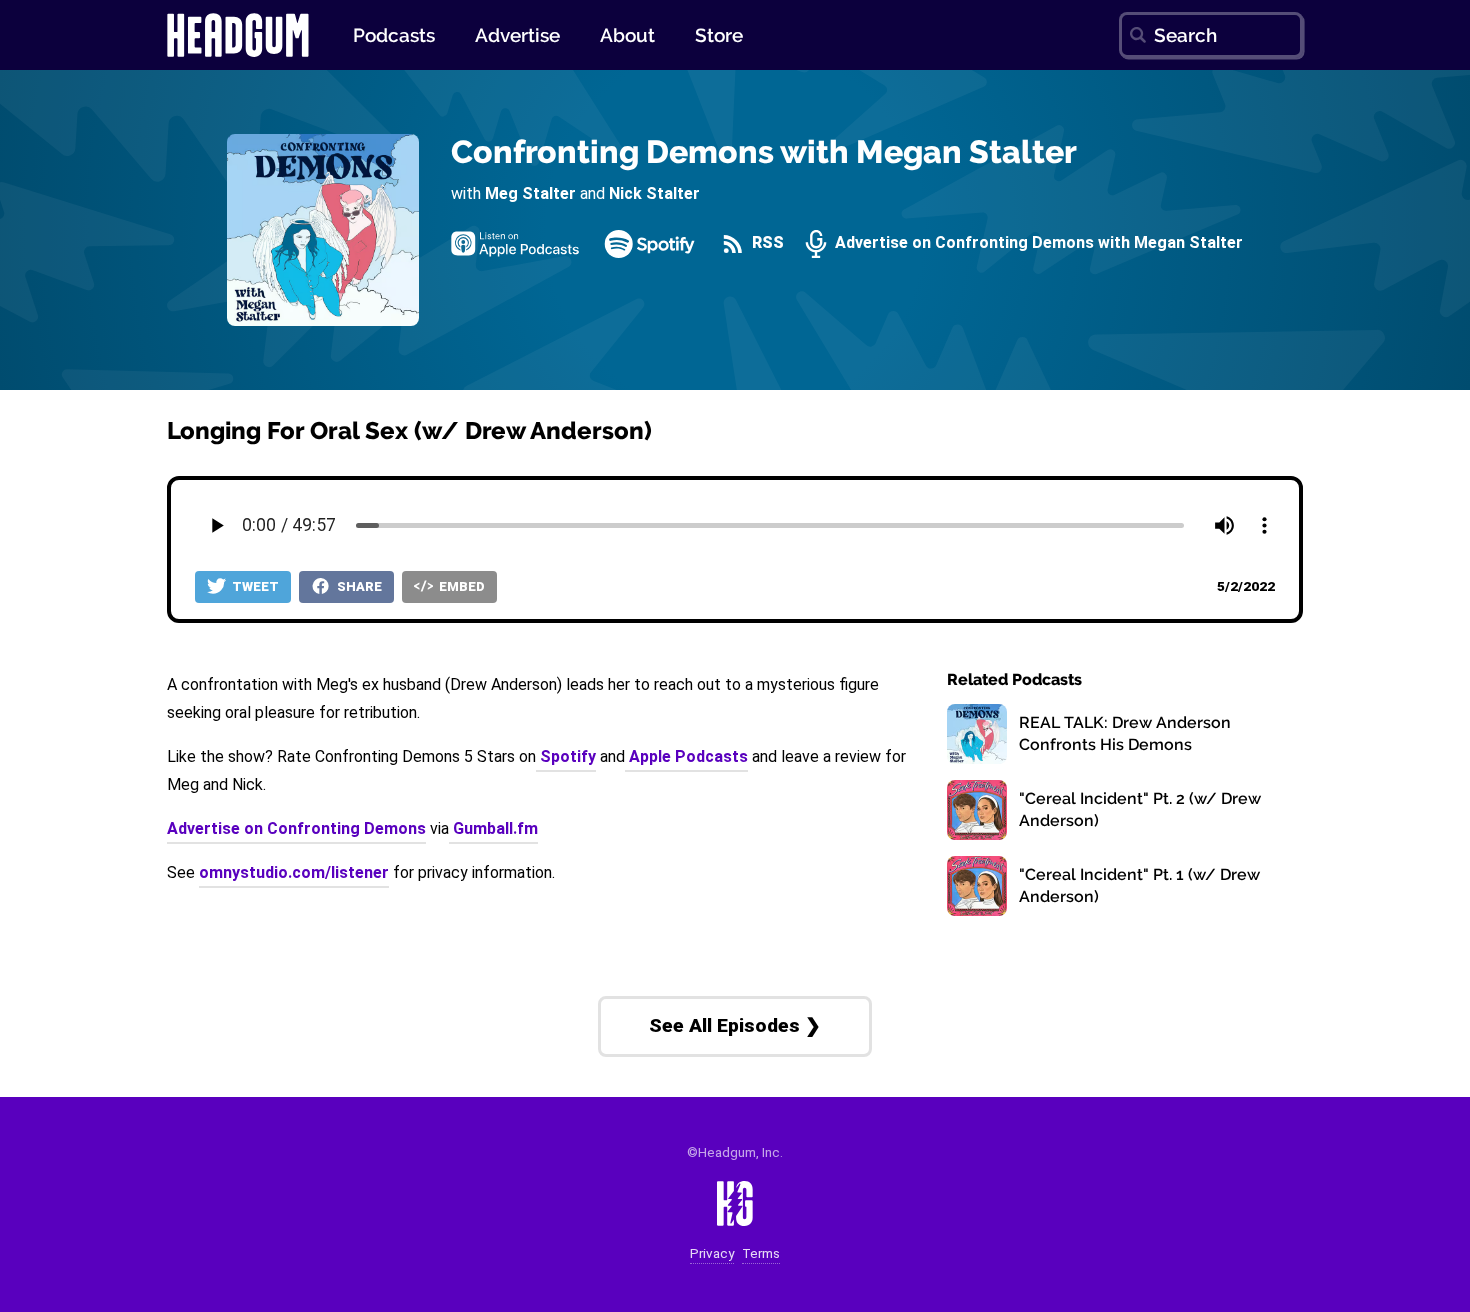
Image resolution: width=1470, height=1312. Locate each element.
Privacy (712, 1253)
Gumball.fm (493, 828)
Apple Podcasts (686, 756)
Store (719, 35)
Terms (761, 1253)
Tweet (254, 586)
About (627, 35)
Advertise (517, 35)
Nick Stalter (654, 193)
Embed (460, 586)
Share (358, 586)
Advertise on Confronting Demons (296, 828)
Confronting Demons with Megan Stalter (764, 151)
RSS (766, 243)
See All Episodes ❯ (735, 1025)
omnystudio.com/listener (294, 872)
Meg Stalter (530, 193)
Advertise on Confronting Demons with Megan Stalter (1037, 243)
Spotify (566, 756)
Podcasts (394, 35)
